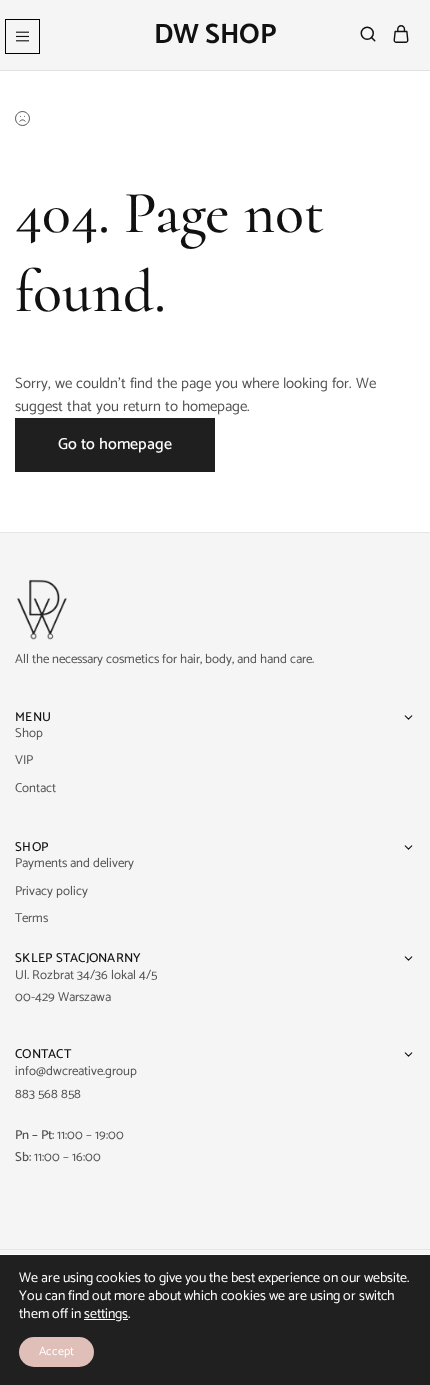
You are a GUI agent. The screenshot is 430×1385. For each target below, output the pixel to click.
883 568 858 (48, 1094)
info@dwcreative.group (76, 1071)
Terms (31, 918)
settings (106, 1315)
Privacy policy (51, 891)
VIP (24, 760)
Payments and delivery (74, 863)
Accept (56, 1351)
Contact (35, 788)
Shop (29, 733)
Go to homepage (115, 444)
